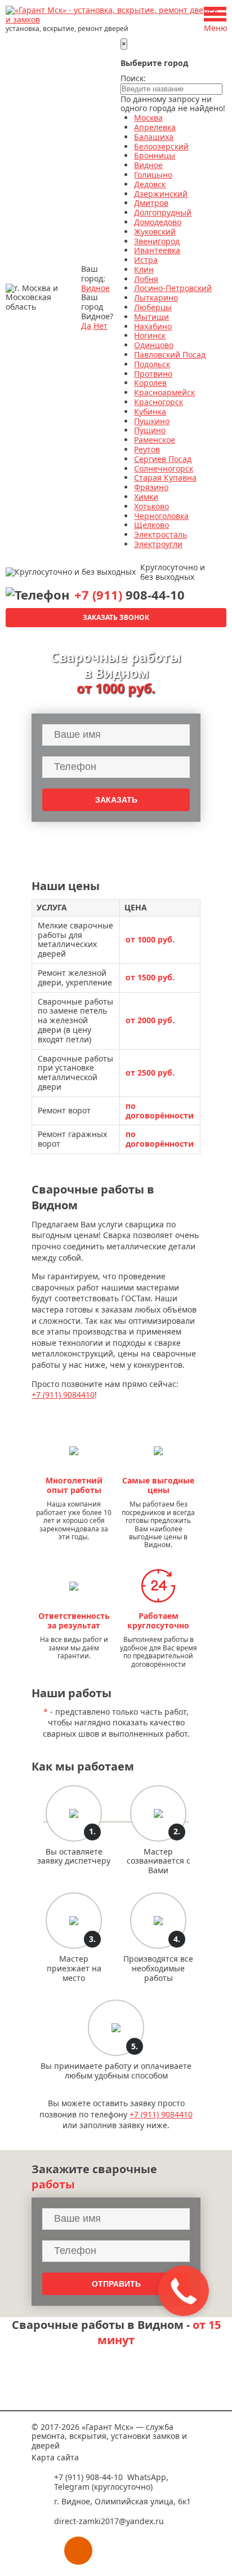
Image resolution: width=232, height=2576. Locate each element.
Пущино (150, 430)
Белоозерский (161, 146)
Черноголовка (161, 516)
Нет (101, 326)
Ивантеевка (157, 250)
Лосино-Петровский (173, 288)
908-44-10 (130, 595)
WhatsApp (147, 2477)
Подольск (152, 364)
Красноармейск (164, 392)
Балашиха (154, 137)
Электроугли (158, 544)
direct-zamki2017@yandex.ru (109, 2521)
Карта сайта (55, 2457)
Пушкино (152, 421)
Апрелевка (155, 127)
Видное (95, 288)
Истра (146, 260)
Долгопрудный (163, 212)
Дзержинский (161, 194)
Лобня (146, 279)
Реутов (147, 449)
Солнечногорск (164, 468)
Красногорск (159, 402)
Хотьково (151, 506)
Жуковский (155, 232)
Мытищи (151, 317)
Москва (148, 118)
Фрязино (151, 487)
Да (86, 326)
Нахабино (153, 326)
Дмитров (151, 203)
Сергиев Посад (163, 459)
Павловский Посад (170, 355)
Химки (146, 497)
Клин (144, 269)
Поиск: (133, 78)
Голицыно (153, 175)
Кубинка (150, 411)
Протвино (153, 374)
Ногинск (150, 335)
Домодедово (158, 222)
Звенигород (157, 241)
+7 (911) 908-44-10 (88, 2477)
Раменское (155, 440)
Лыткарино (156, 298)
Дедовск (150, 184)
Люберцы (153, 307)
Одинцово (154, 345)
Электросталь (160, 534)
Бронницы (155, 155)
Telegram (72, 2487)
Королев (150, 383)
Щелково (151, 525)
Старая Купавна (165, 477)
